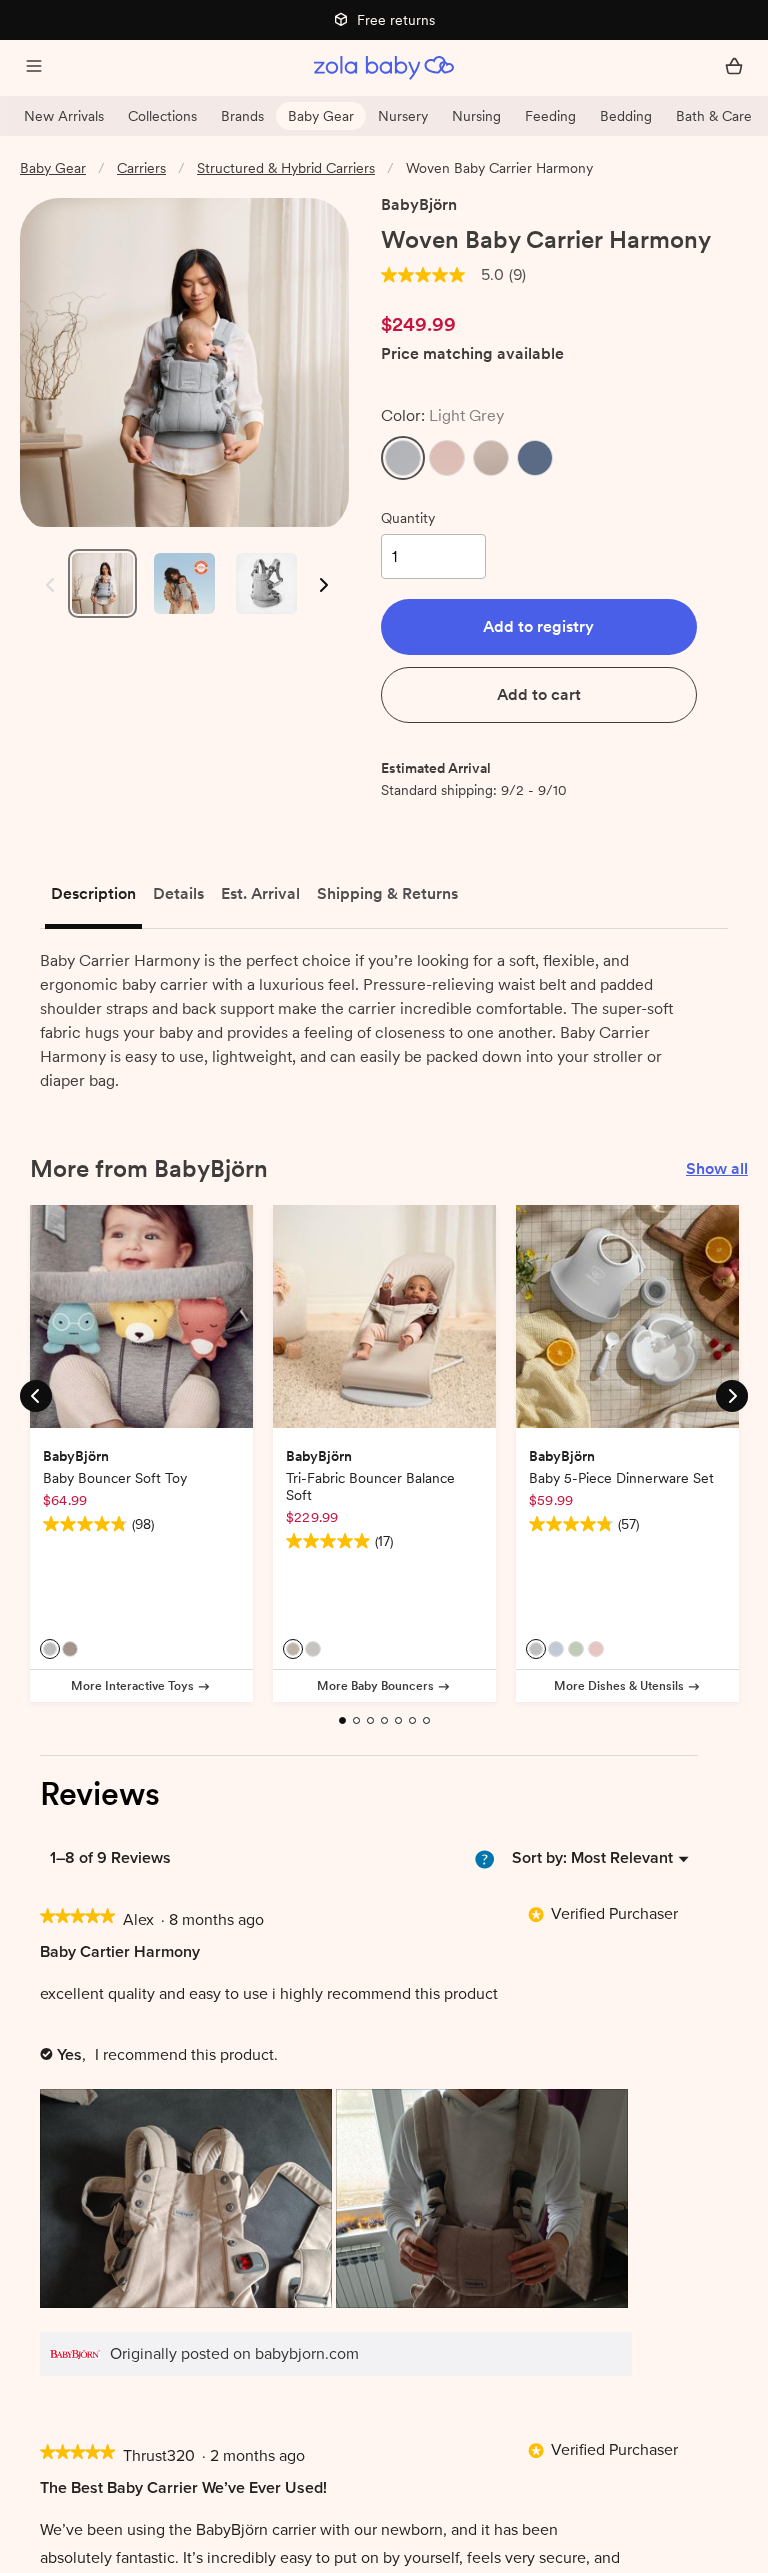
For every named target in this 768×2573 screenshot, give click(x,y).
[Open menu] (34, 68)
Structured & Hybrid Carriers (286, 168)
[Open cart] (734, 68)
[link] (423, 275)
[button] (403, 458)
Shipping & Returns (387, 893)
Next (322, 585)
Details (178, 893)
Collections (162, 116)
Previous (45, 585)
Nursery (403, 116)
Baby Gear (321, 116)
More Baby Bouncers (375, 1686)
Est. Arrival (260, 893)
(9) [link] (517, 275)
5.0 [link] (492, 275)
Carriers (141, 168)
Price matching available (472, 354)
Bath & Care (714, 116)
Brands (242, 116)
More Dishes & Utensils (619, 1686)
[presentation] (188, 2200)
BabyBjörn (419, 204)
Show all (717, 1168)
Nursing (476, 116)
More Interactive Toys (132, 1686)
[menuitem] (622, 1857)
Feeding (550, 116)
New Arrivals (64, 116)
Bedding (626, 116)
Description (93, 893)
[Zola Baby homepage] (384, 68)
